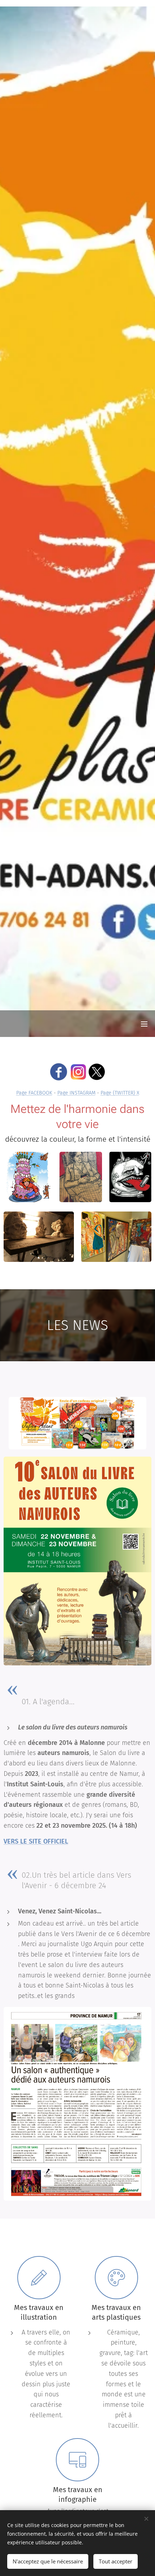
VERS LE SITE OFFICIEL (36, 1841)
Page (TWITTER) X (120, 1093)
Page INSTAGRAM (76, 1093)
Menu (144, 1024)
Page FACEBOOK (34, 1093)
